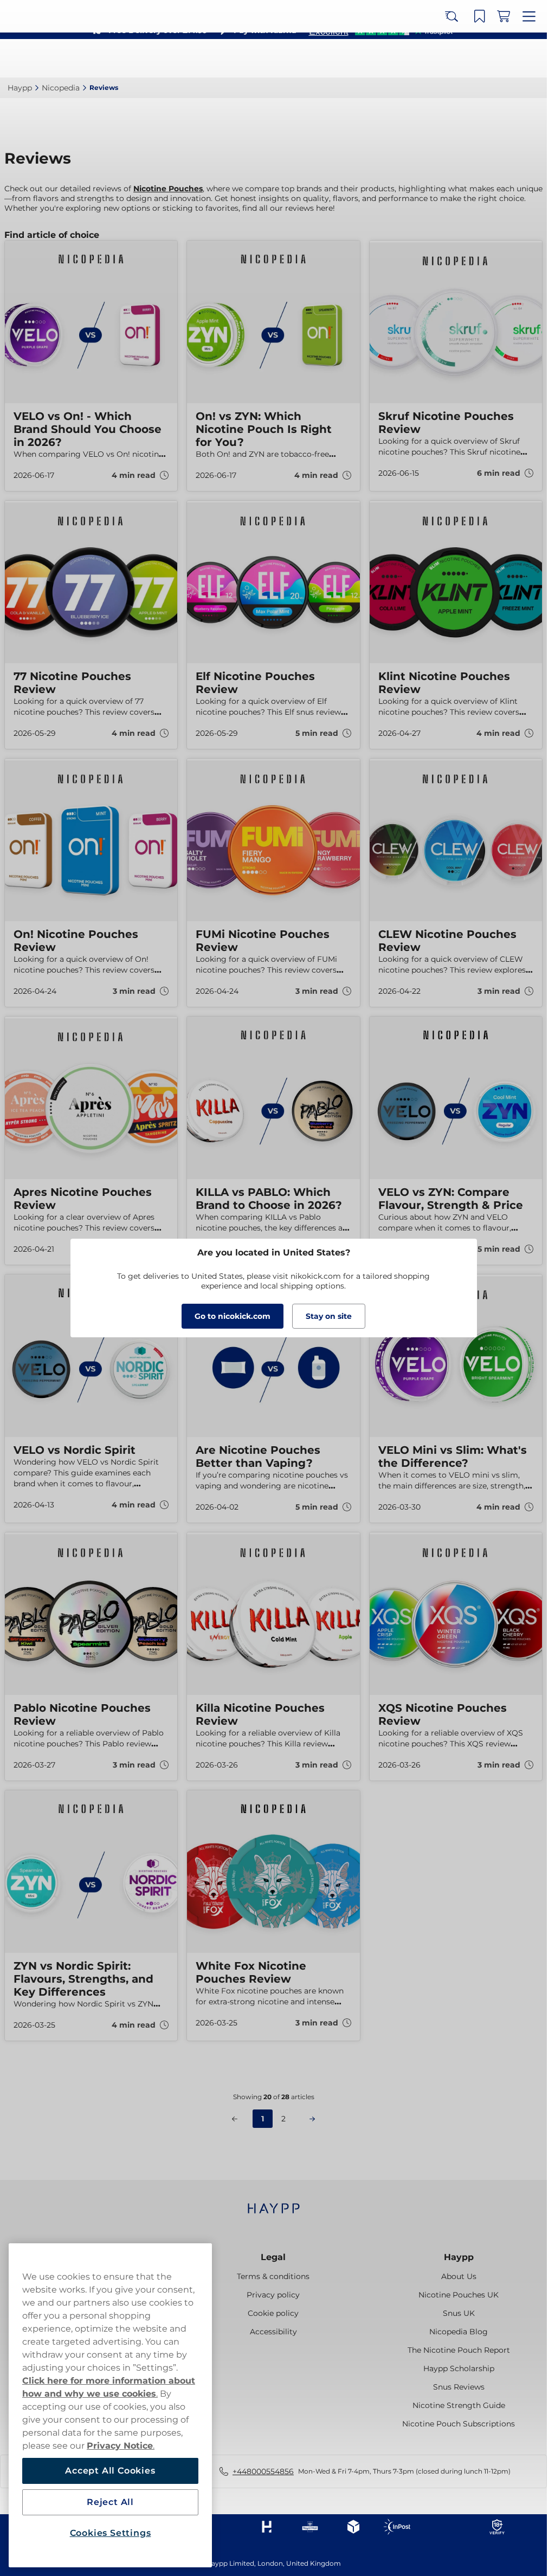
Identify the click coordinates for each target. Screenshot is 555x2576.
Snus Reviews (459, 2387)
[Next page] (312, 2119)
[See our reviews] (380, 30)
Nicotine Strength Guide (459, 2405)
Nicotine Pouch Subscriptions (459, 2424)
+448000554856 (263, 2471)
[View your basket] (507, 59)
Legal (273, 2257)
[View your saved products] (483, 59)
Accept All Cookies (110, 2471)
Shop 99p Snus (269, 11)
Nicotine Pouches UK (459, 2295)
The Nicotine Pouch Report (459, 2350)
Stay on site (329, 1316)
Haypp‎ (20, 88)
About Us (459, 2276)
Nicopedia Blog (459, 2332)
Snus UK (459, 2313)
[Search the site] (459, 59)
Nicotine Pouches (168, 189)
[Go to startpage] (48, 58)
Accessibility (273, 2332)
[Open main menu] (531, 59)
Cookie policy (273, 2313)
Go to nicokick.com (233, 1316)
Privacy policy (273, 2295)
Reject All (110, 2502)
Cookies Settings (111, 2533)
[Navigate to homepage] (273, 2203)
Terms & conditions (273, 2276)
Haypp (459, 2257)
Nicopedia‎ (61, 88)
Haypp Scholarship (459, 2368)
